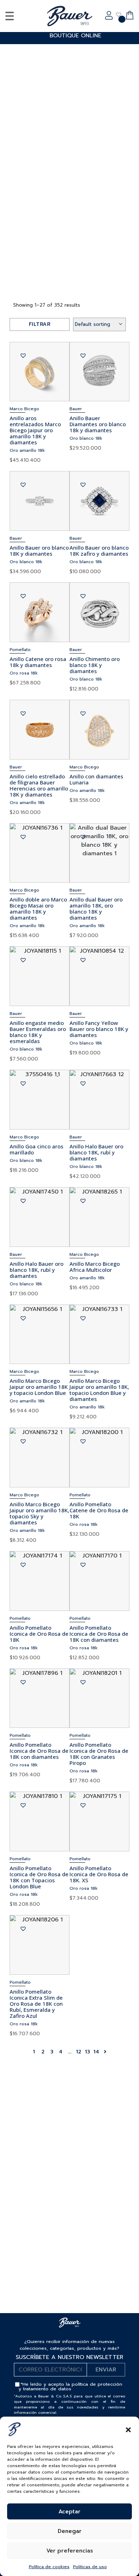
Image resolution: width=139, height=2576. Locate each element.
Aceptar (69, 2512)
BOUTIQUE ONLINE (75, 36)
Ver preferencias (70, 2551)
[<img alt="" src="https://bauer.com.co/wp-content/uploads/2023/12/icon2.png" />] (119, 15)
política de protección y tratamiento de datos (70, 2386)
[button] (128, 2429)
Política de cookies (49, 2567)
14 (96, 2052)
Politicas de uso (90, 2567)
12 (79, 2052)
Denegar (70, 2531)
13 (87, 2052)
